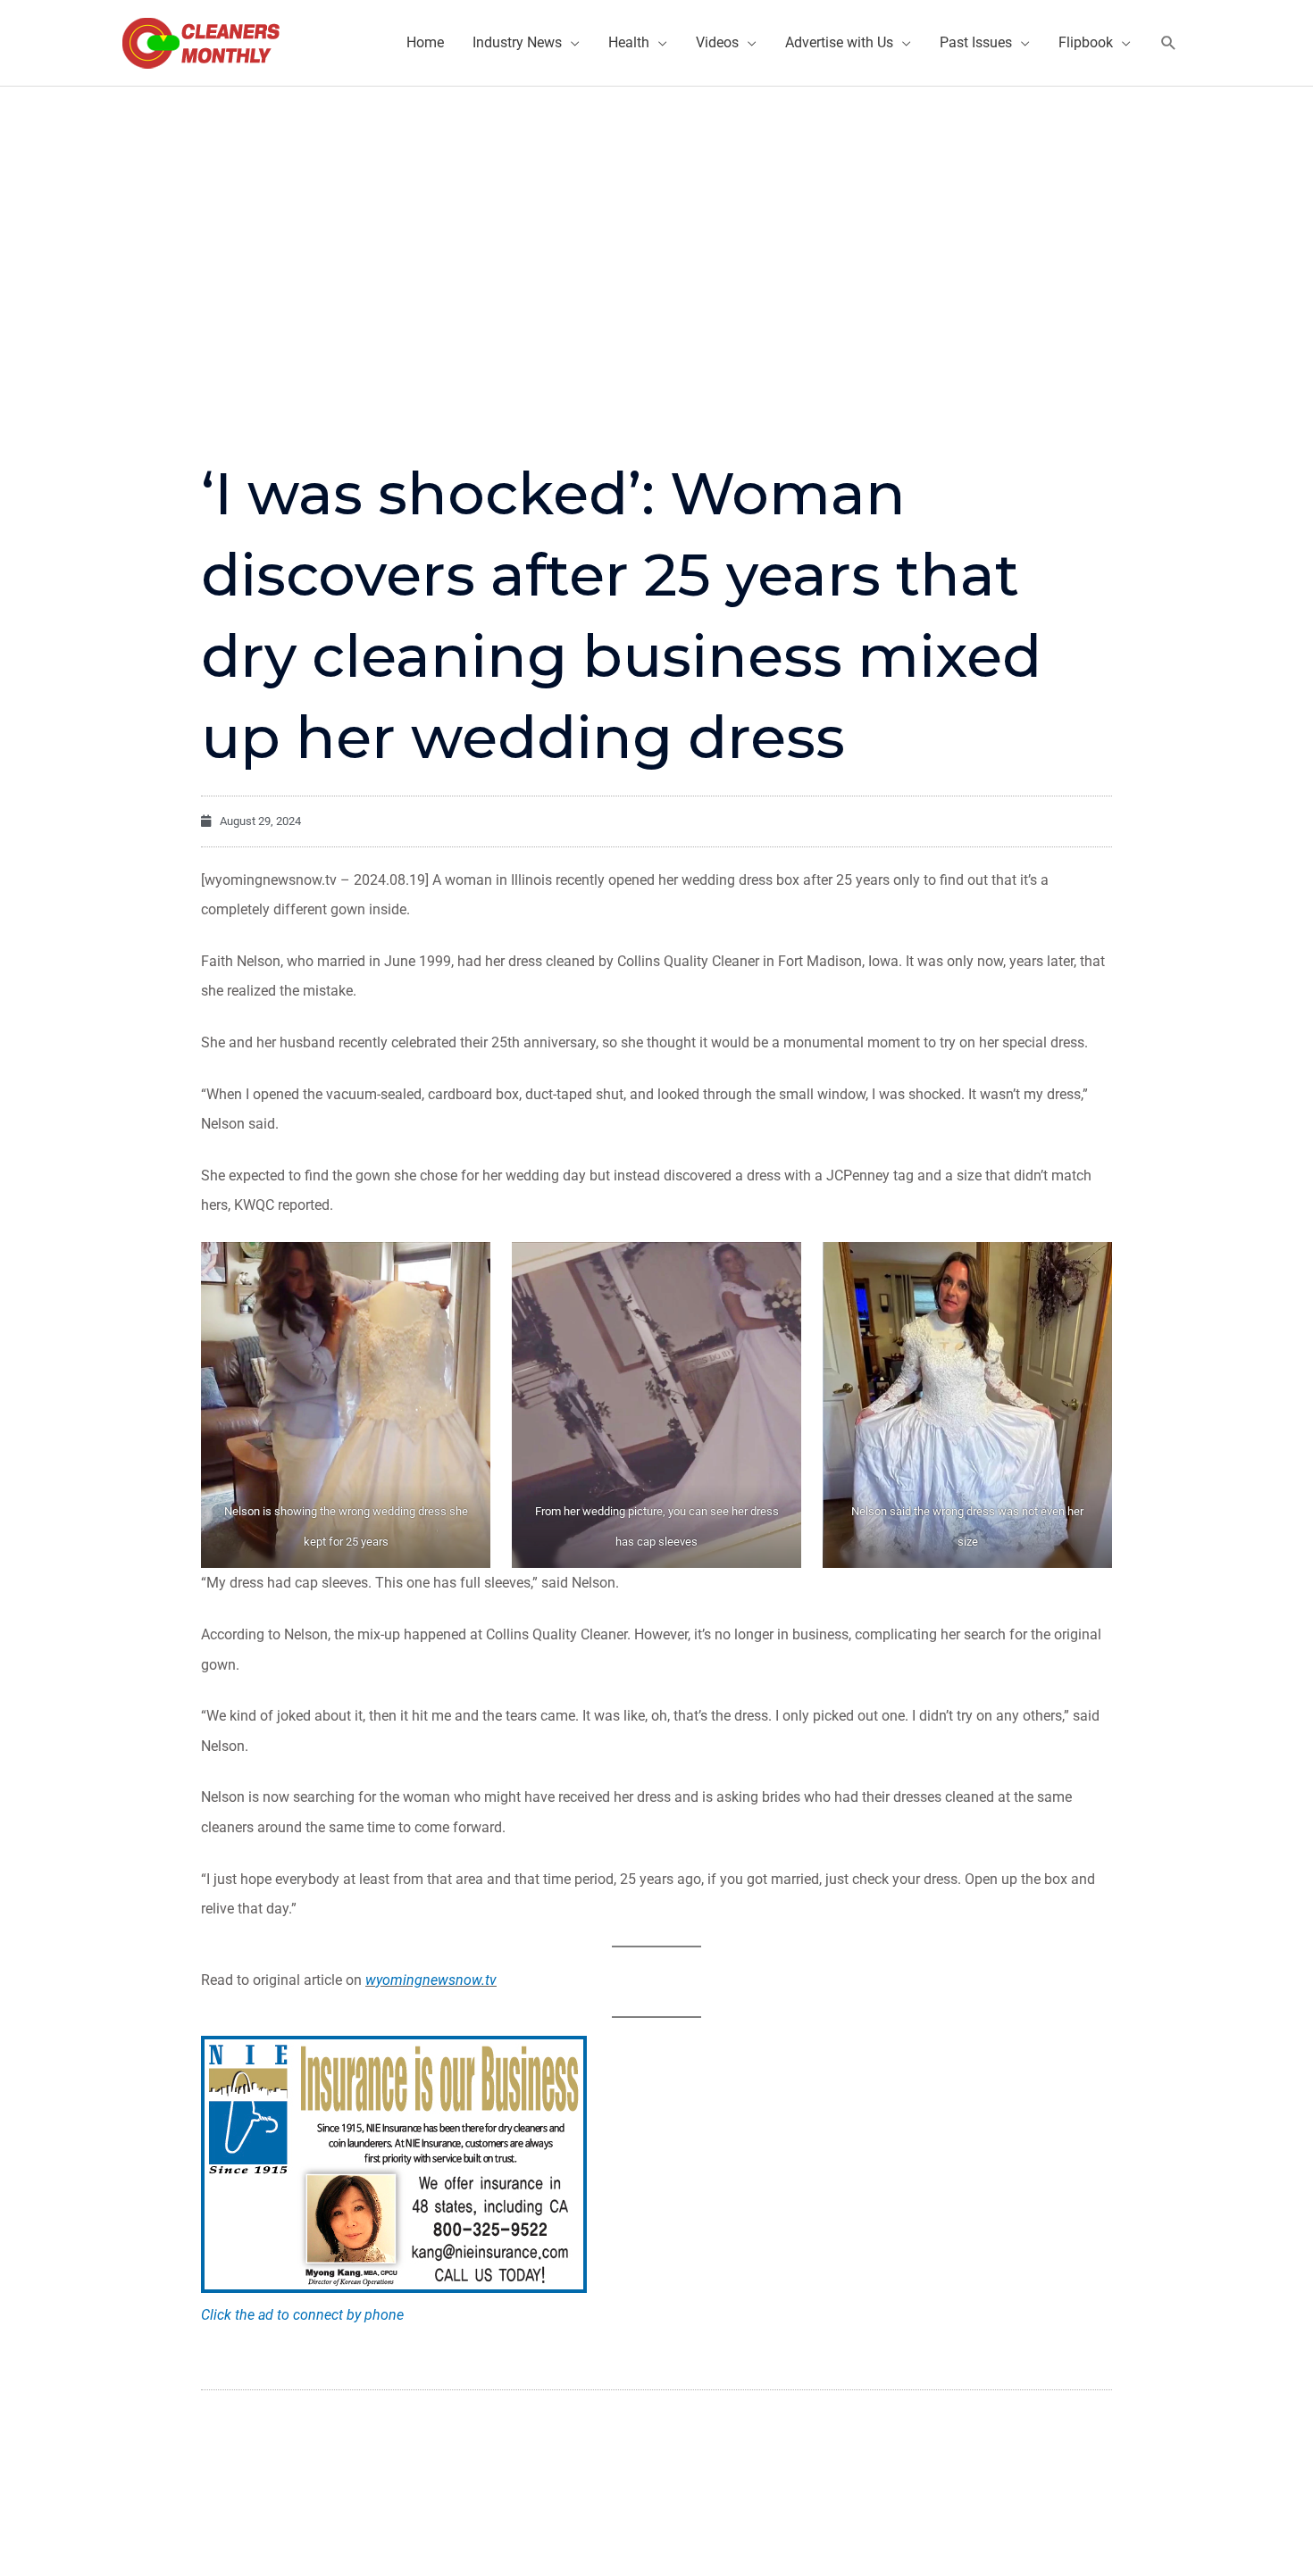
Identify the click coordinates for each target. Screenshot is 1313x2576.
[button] (1169, 43)
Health (629, 42)
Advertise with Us (839, 42)
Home (425, 42)
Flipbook (1086, 42)
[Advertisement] (656, 221)
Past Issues (976, 42)
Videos (717, 42)
